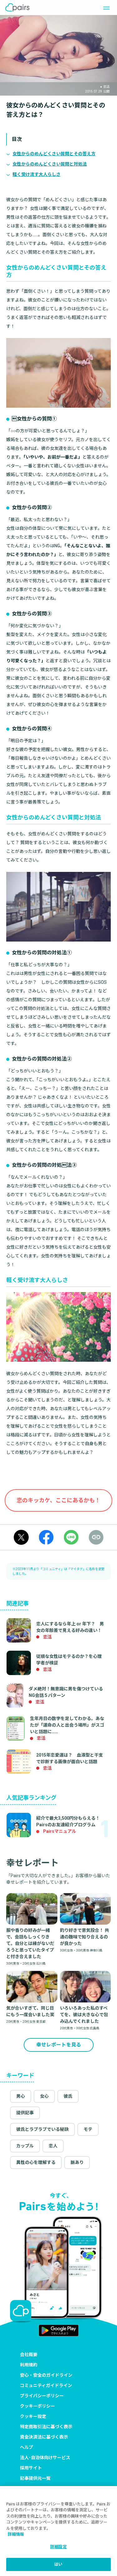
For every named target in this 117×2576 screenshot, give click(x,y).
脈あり (77, 2162)
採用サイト (31, 2468)
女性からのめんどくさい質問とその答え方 (54, 154)
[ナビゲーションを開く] (105, 7)
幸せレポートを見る (59, 2045)
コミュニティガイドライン (46, 2385)
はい (58, 2564)
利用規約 (29, 2365)
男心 (21, 2096)
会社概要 (29, 2355)
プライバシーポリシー (42, 2396)
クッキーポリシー (37, 2406)
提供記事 (25, 2113)
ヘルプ (27, 2447)
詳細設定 (58, 2547)
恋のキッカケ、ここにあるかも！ (58, 1500)
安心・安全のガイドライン (46, 2375)
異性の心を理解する (36, 2162)
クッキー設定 (33, 2416)
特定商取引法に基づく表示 (46, 2427)
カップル (25, 2146)
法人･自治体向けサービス (45, 2458)
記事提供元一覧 (35, 2478)
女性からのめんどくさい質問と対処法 (50, 164)
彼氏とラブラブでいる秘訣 (42, 2129)
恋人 (53, 2146)
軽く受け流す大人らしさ (37, 174)
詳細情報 (16, 2534)
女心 (44, 2096)
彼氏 (68, 2096)
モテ (88, 2129)
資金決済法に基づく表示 (44, 2437)
